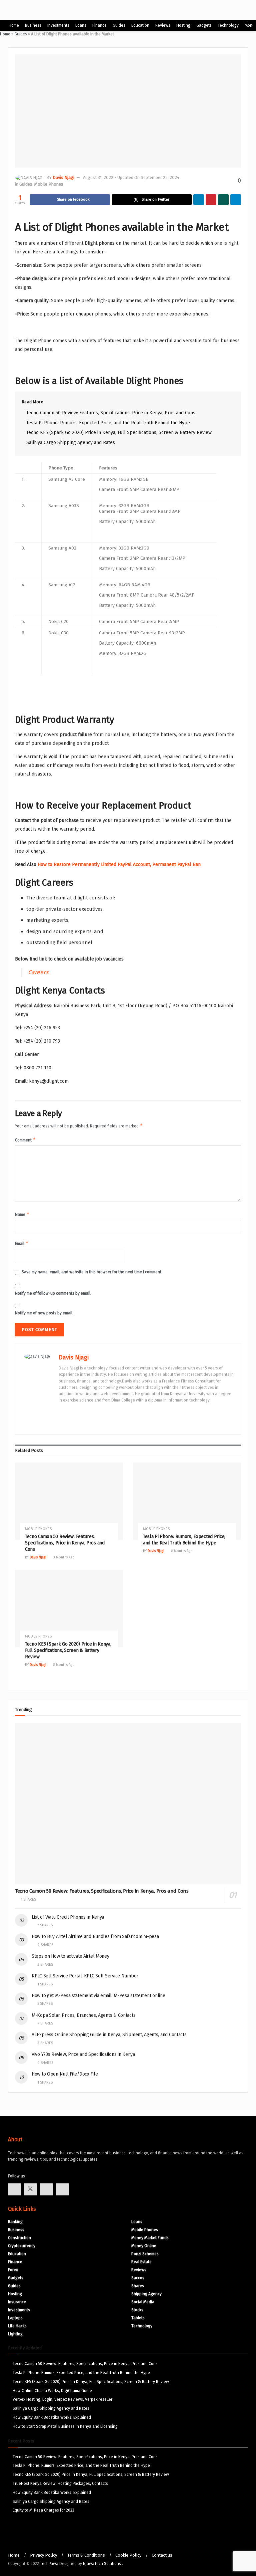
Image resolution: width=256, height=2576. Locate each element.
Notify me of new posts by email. (44, 1313)
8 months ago (181, 1551)
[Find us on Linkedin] (62, 2189)
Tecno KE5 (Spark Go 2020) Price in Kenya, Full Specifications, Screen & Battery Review (119, 433)
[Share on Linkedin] (199, 200)
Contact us (162, 2555)
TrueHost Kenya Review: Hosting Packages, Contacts (60, 2484)
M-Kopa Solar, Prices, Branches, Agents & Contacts (83, 2015)
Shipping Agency (146, 2294)
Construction (19, 2238)
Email (22, 1243)
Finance (99, 25)
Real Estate (141, 2262)
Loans (81, 25)
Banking (15, 2222)
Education (140, 25)
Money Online (144, 2246)
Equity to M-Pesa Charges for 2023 (43, 2510)
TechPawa (49, 2564)
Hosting (183, 25)
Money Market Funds (150, 2238)
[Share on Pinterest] (211, 200)
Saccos (138, 2278)
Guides (119, 25)
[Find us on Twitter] (30, 2189)
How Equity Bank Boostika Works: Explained (52, 2417)
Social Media (143, 2302)
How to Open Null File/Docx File (65, 2074)
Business (33, 25)
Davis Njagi (63, 177)
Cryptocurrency (22, 2246)
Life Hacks (17, 2326)
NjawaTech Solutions (102, 2564)
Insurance (17, 2302)
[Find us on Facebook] (14, 2189)
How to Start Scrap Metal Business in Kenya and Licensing (65, 2426)
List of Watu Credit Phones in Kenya (68, 1917)
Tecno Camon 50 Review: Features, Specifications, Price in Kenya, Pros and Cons (111, 413)
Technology (228, 25)
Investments (58, 25)
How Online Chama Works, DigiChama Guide (52, 2391)
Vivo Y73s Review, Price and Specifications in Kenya (83, 2054)
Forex (13, 2270)
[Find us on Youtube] (46, 2189)
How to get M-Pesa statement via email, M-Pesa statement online (108, 1996)
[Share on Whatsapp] (223, 200)
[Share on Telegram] (236, 200)
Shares (138, 2286)
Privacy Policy (43, 2555)
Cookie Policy (128, 2555)
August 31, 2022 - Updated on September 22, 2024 (131, 177)
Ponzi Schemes (145, 2254)
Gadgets (204, 25)
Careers (38, 972)
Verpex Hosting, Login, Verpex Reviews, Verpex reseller (62, 2399)
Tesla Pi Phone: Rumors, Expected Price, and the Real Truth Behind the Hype (108, 423)
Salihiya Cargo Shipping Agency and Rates (71, 443)
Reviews (163, 25)
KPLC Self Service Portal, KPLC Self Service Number (85, 1976)
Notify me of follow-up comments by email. (53, 1293)
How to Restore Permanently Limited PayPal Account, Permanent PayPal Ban (119, 865)
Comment (25, 1140)
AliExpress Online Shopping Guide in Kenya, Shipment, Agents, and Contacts (109, 2035)
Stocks (137, 2310)
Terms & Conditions (86, 2555)
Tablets (138, 2318)
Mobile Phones (49, 184)
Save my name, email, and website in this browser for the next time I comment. (92, 1272)
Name (22, 1214)
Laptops (15, 2318)
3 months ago (63, 1557)
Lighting (15, 2334)
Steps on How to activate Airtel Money (70, 1956)
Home (14, 25)
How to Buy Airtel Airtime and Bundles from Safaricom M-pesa (95, 1937)
